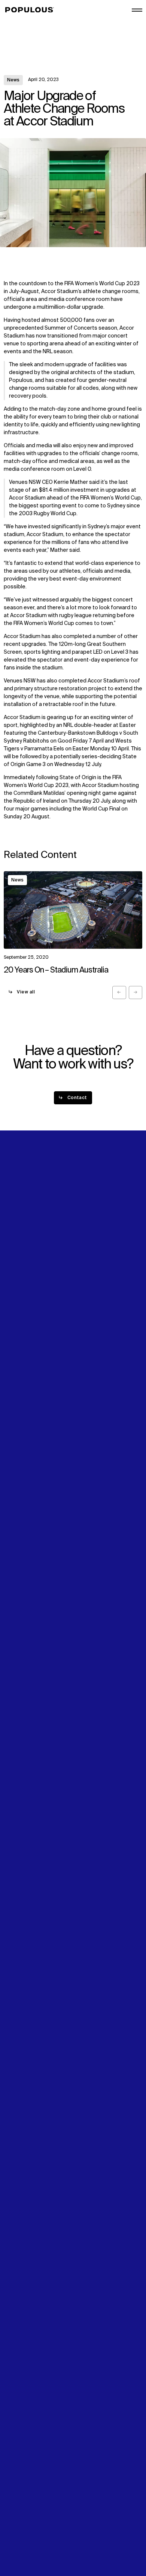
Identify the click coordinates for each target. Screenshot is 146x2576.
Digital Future (20, 1293)
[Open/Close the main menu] (137, 10)
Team (82, 1244)
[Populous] (32, 10)
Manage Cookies (25, 2546)
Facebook (87, 1301)
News (13, 80)
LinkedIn (85, 1285)
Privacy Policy (20, 2522)
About (83, 1236)
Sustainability (20, 1285)
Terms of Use (21, 2530)
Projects (14, 1244)
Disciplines (17, 1252)
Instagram (88, 1293)
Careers (85, 1252)
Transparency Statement (35, 2538)
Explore (13, 1236)
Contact (14, 1309)
